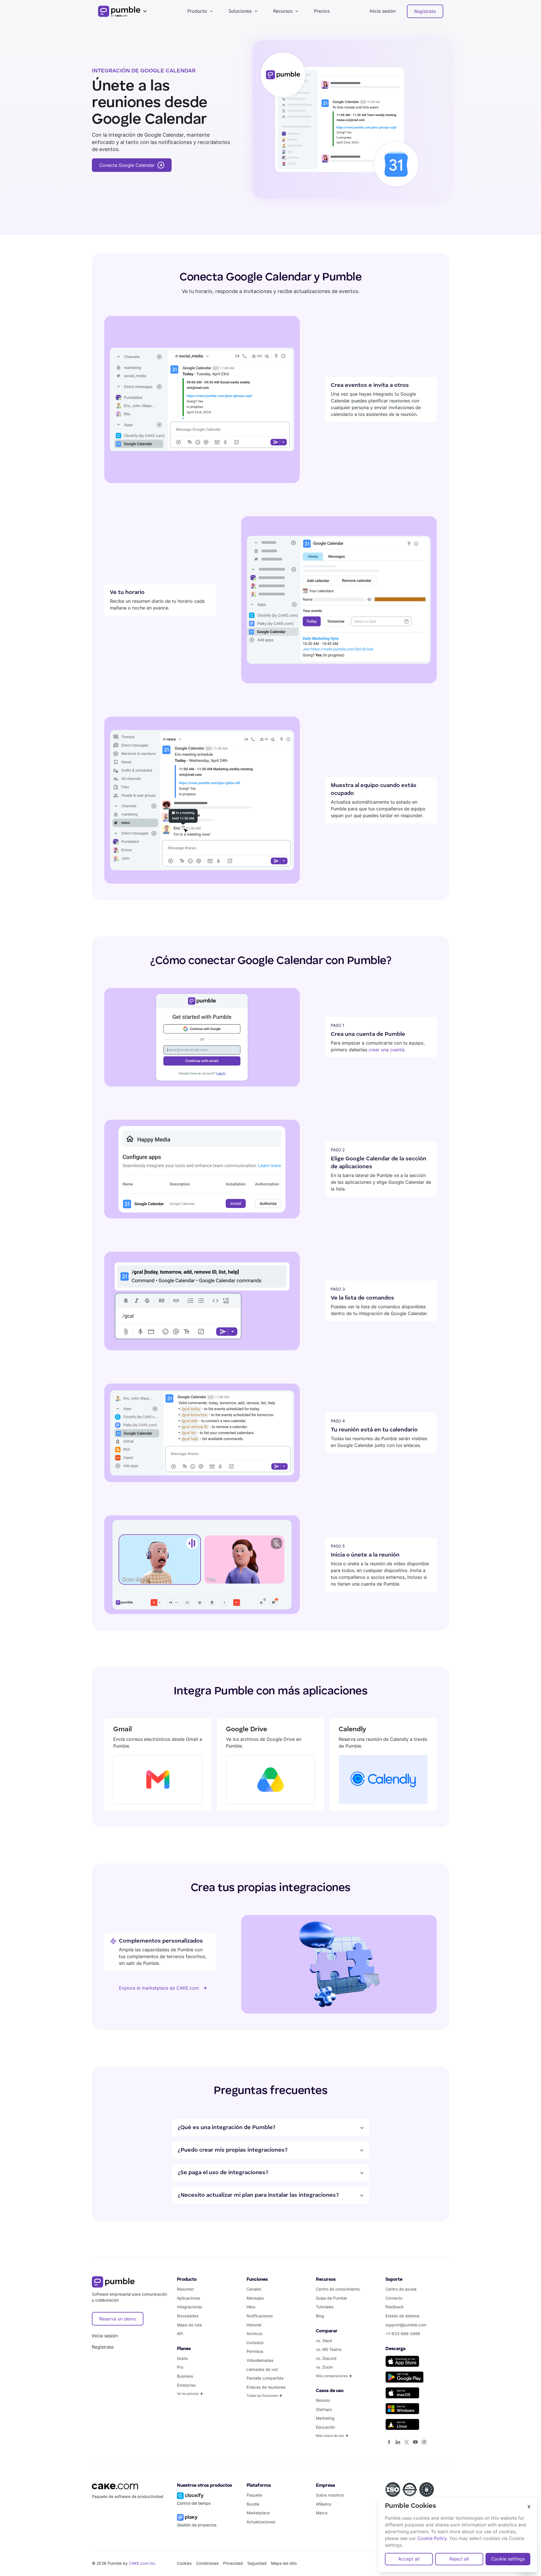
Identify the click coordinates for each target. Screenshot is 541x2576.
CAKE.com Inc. (143, 2563)
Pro (180, 2367)
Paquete (254, 2495)
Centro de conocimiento (338, 2289)
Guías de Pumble (331, 2298)
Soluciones (240, 11)
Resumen (185, 2289)
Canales (254, 2289)
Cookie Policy (432, 2538)
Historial (254, 2325)
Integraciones (189, 2307)
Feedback (395, 2307)
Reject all (459, 2559)
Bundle (253, 2504)
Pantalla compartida (265, 2378)
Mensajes (255, 2298)
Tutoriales (325, 2307)
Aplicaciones (189, 2298)
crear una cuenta (386, 1050)
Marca (322, 2513)
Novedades (188, 2316)
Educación (325, 2427)
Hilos (251, 2307)
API (180, 2334)
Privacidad (233, 2563)
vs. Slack (324, 2341)
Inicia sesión (383, 11)
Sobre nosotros (330, 2495)
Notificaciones (260, 2316)
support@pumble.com (406, 2325)
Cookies (184, 2563)
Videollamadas (260, 2360)
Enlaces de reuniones (266, 2387)
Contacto (394, 2298)
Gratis (182, 2358)
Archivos (254, 2334)
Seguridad (257, 2563)
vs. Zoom (324, 2367)
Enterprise (186, 2385)
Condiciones (207, 2563)
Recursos (283, 11)
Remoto (323, 2400)
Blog (320, 2316)
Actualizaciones (261, 2522)
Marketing (325, 2418)
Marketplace (258, 2513)
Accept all (409, 2559)
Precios (322, 11)
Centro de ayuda (401, 2289)
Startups (324, 2409)
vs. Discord (326, 2358)
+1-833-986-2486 (403, 2334)
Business (185, 2376)
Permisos (255, 2351)
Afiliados (324, 2504)
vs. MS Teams (329, 2349)
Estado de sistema (402, 2316)
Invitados (255, 2343)
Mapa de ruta (189, 2325)
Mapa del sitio (284, 2563)
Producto (197, 11)
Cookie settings (508, 2559)
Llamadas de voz (262, 2369)
